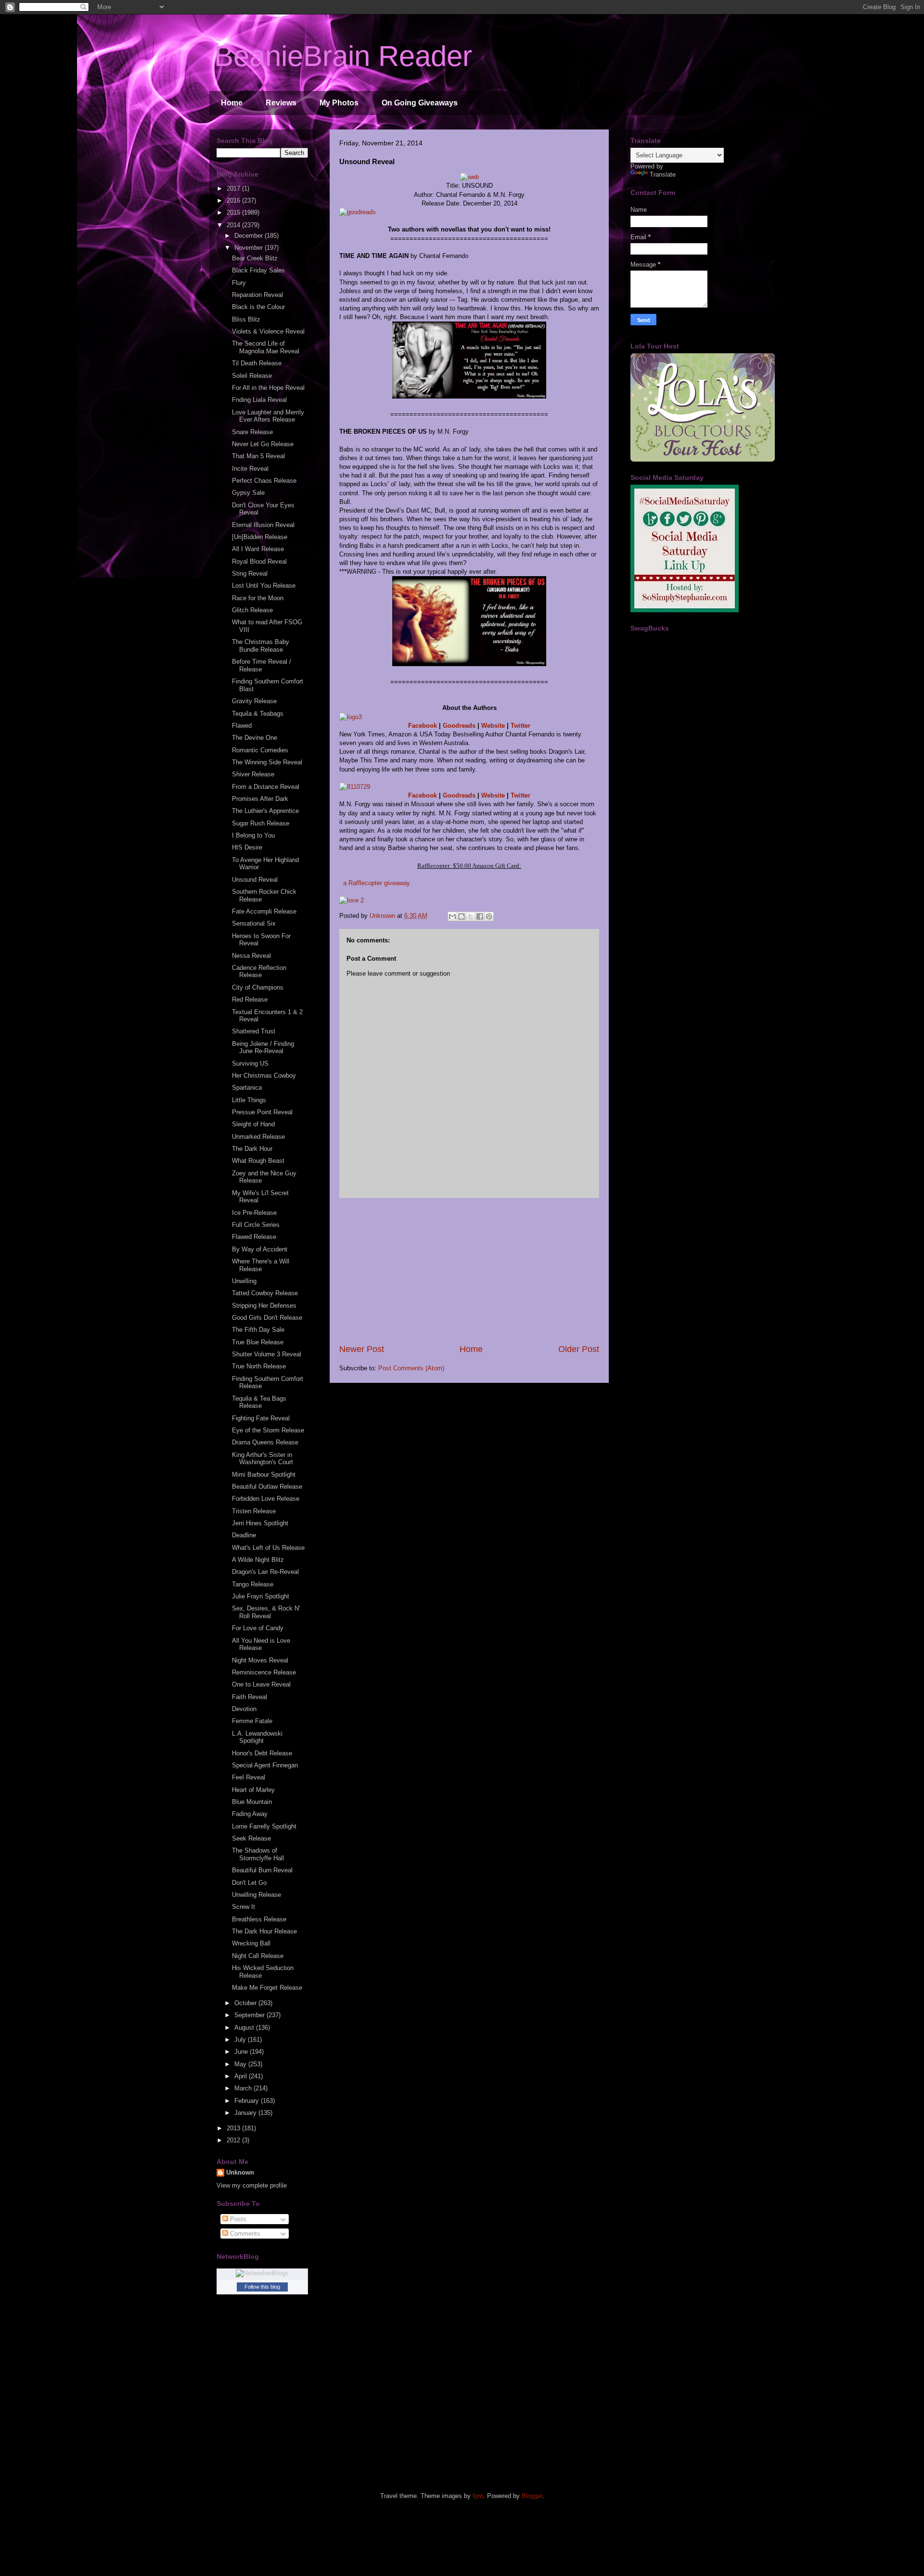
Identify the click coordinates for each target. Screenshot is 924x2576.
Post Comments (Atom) (411, 1368)
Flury (239, 283)
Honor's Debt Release (262, 1753)
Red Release (250, 999)
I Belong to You (253, 835)
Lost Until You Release (264, 586)
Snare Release (252, 432)
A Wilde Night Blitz (258, 1560)
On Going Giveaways (420, 103)
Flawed (242, 726)
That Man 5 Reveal (258, 456)
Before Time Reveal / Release (262, 665)
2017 (234, 188)
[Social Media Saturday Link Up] (685, 610)
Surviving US (250, 1063)
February (248, 2101)
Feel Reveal (249, 1777)
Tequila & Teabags (258, 714)
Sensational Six (254, 923)
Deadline (244, 1535)
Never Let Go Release (263, 444)
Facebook (423, 726)
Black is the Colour (258, 307)
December (250, 236)
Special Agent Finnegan (265, 1765)
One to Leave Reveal (261, 1684)
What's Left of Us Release (268, 1548)
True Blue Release (258, 1342)
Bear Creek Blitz (255, 258)
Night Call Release (258, 1956)
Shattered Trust (254, 1031)
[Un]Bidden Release (260, 537)
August (245, 2028)
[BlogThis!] (462, 916)
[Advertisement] (469, 1271)
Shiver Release (253, 774)
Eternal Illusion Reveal (263, 525)
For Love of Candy (258, 1628)
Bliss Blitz (246, 319)
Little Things (249, 1100)
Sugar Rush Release (261, 823)
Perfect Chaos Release (264, 481)
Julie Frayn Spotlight (261, 1596)
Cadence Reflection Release (259, 972)
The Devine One (255, 738)
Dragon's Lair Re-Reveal (265, 1572)
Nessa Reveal (251, 956)
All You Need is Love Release (261, 1644)
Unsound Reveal (255, 880)
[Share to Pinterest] (489, 916)
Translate (663, 174)
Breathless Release (259, 1919)
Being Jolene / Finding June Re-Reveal (263, 1048)
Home (232, 103)
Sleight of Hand (253, 1124)
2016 (234, 200)
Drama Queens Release (265, 1442)
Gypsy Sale (248, 493)
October (246, 2003)
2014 (234, 225)
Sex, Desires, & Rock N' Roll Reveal (266, 1612)
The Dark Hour (252, 1149)
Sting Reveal (250, 573)
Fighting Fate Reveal (261, 1418)
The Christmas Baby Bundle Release (261, 646)
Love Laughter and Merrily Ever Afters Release (268, 416)
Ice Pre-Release (254, 1213)
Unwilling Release (257, 1895)
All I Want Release (258, 549)
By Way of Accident (260, 1249)
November (250, 248)
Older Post (579, 1349)
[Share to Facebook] (480, 916)
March (244, 2088)
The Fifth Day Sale (258, 1330)
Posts (237, 2219)
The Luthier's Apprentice (265, 811)
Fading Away (250, 1814)
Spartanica (247, 1088)
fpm (478, 2496)
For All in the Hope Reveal (268, 388)
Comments (244, 2234)
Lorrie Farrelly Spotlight (264, 1826)
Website (493, 726)
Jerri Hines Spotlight (260, 1523)
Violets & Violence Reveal (268, 331)
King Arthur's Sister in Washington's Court (263, 1459)
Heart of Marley (253, 1790)
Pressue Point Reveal (262, 1112)
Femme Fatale (252, 1721)
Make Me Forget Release (267, 1988)
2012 (234, 2140)
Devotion (244, 1709)
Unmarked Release (258, 1137)
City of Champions (258, 987)
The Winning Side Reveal (267, 762)
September (250, 2015)
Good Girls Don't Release (267, 1318)
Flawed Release (254, 1237)
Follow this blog (262, 2287)
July (241, 2040)
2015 (234, 213)
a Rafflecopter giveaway (377, 883)
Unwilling (244, 1281)
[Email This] (452, 916)
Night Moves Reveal (260, 1660)
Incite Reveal (250, 469)
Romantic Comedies (260, 750)
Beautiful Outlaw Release (267, 1487)
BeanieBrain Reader (343, 56)
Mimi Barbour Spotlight (264, 1475)
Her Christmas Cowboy (264, 1075)
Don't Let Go (249, 1883)
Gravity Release (254, 701)
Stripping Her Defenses (264, 1306)
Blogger (532, 2496)
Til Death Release (257, 363)
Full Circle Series (256, 1225)
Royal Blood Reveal (259, 561)
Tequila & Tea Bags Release (259, 1402)
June (242, 2052)
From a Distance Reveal (266, 787)
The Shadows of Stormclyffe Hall (258, 1854)
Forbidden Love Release (266, 1499)
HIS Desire (247, 847)
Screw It (244, 1907)
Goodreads (459, 726)
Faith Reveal (250, 1697)
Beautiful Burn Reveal (262, 1870)
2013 (234, 2128)
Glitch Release (252, 610)
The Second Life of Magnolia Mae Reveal (266, 347)
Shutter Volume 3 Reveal (267, 1354)
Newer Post (362, 1349)
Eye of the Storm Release (268, 1430)
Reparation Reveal (257, 295)
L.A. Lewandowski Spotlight (257, 1737)
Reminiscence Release (264, 1672)
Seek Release (251, 1838)
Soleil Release (252, 376)
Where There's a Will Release (261, 1265)
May (241, 2064)
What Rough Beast (258, 1161)
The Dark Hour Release (264, 1931)
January (246, 2113)
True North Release (259, 1366)
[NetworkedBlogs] (262, 2273)
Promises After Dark (260, 799)
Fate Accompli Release (264, 911)
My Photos (339, 103)
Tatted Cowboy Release (265, 1293)
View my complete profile (252, 2185)
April (242, 2076)
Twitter (520, 726)
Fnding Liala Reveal (259, 400)
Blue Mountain (252, 1802)
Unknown (240, 2172)
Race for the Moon (258, 598)
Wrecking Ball (251, 1943)
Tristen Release (254, 1511)
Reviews (281, 103)
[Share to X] (471, 916)
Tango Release (253, 1584)
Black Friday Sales (258, 270)
